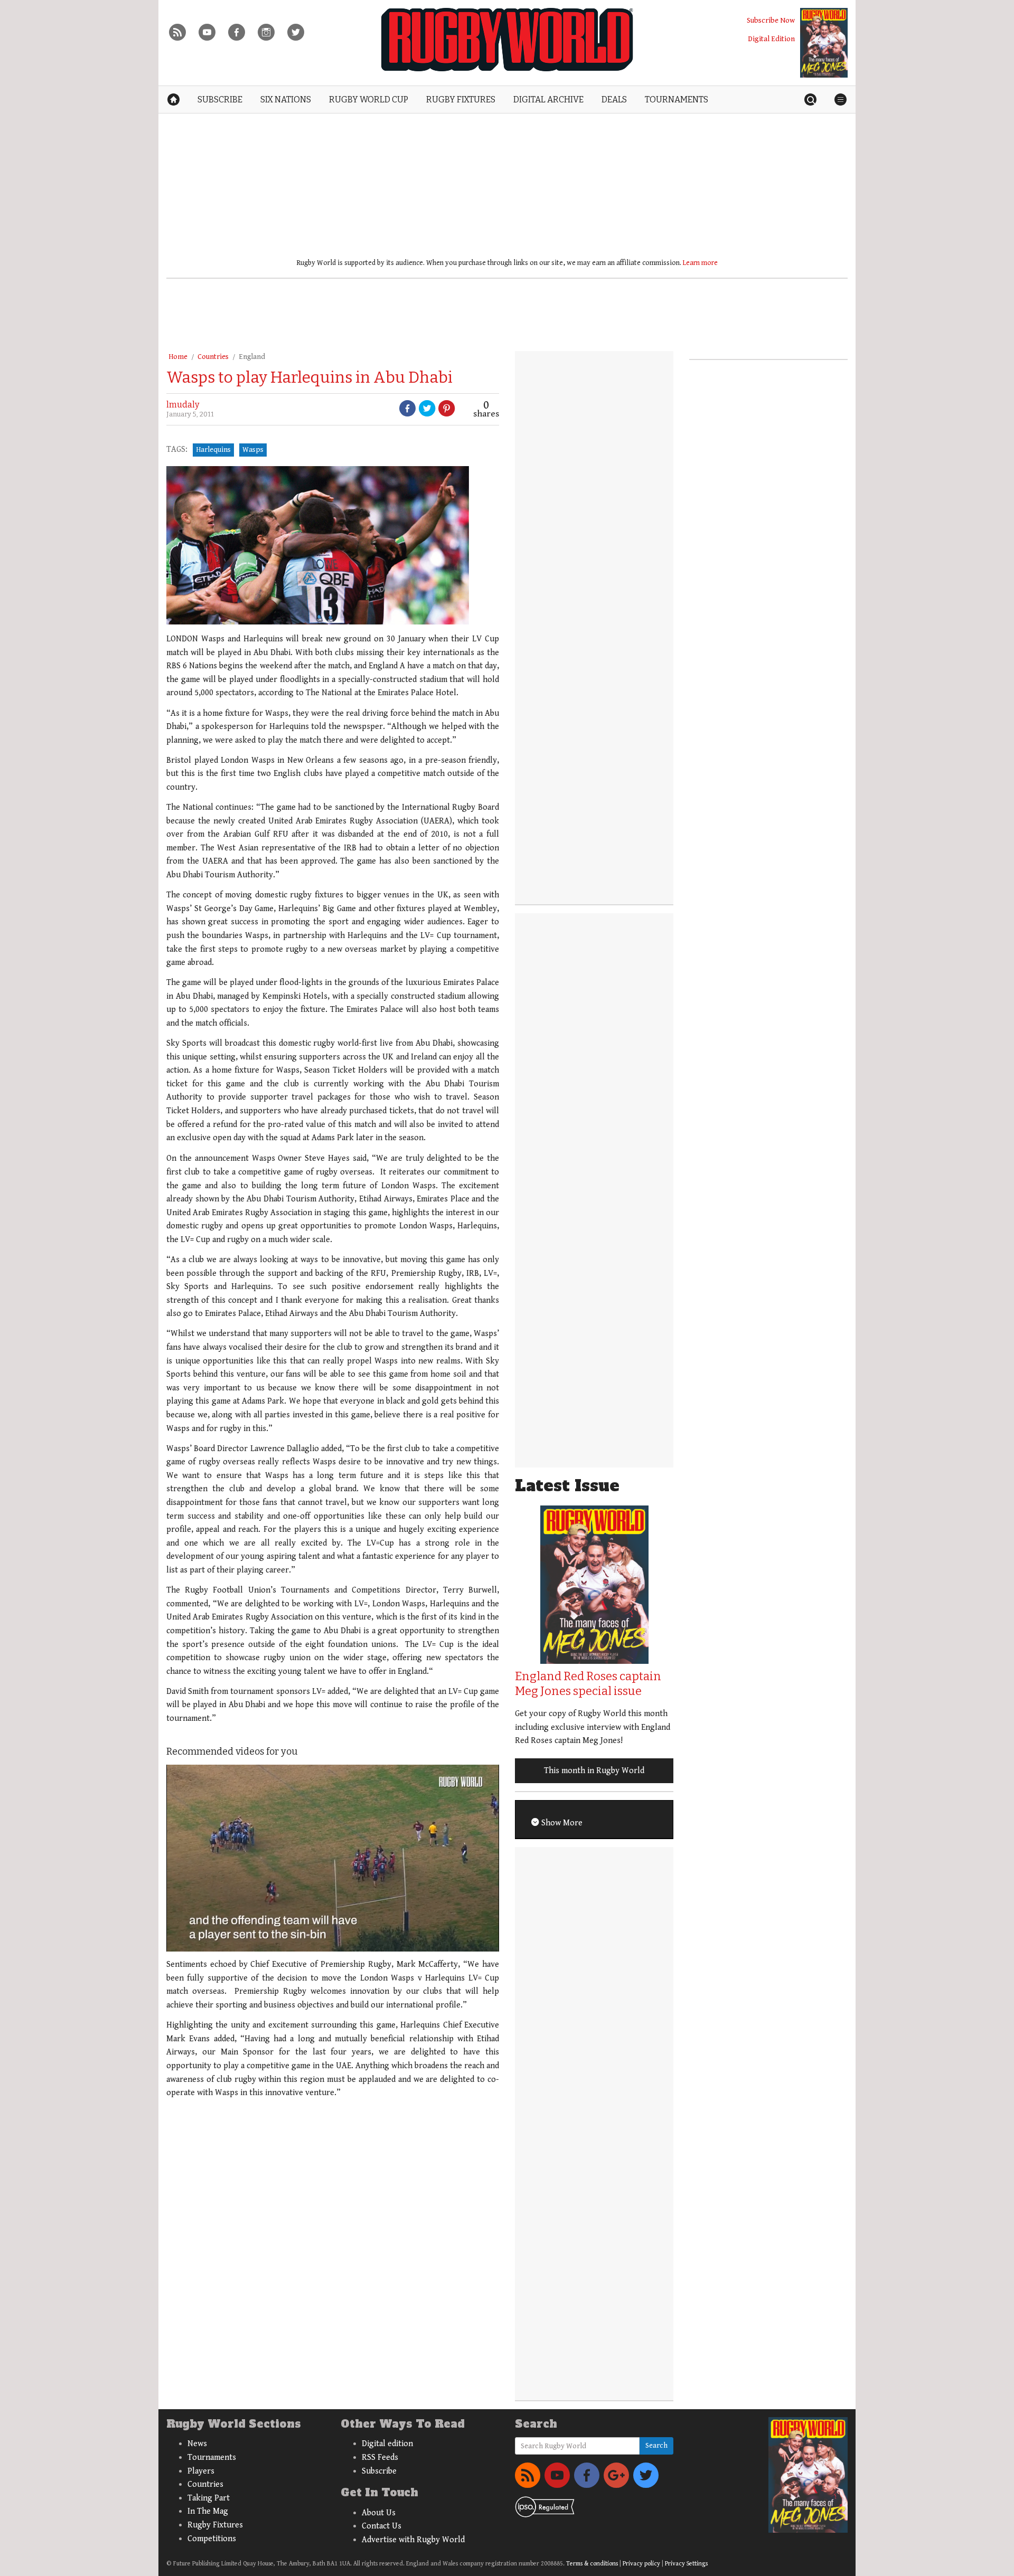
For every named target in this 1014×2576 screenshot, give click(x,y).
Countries (213, 357)
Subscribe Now (771, 20)
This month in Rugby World (594, 1771)
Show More (561, 1823)
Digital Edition (771, 39)
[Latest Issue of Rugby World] (824, 43)
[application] (333, 1858)
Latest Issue (567, 1486)
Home (178, 357)
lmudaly (183, 405)
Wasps (253, 450)
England (252, 357)
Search (656, 2446)
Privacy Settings (686, 2564)
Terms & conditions (592, 2564)
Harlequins (213, 450)
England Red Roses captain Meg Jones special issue (588, 1684)
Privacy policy (641, 2564)
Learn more (700, 263)
